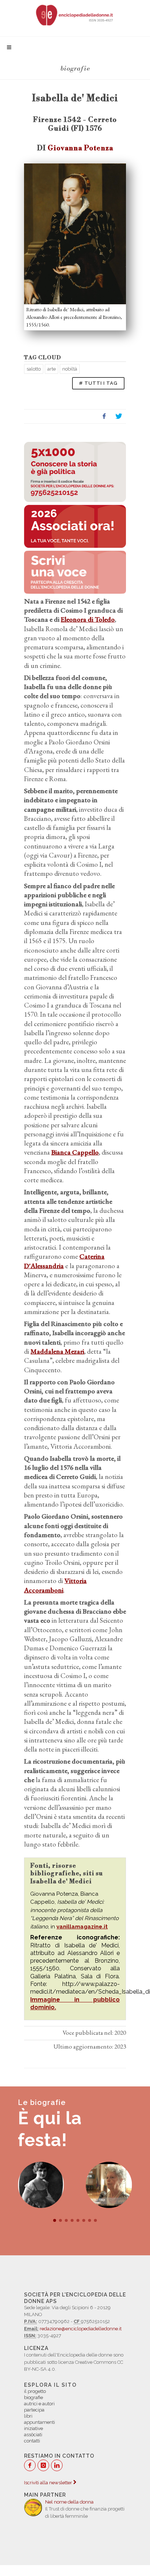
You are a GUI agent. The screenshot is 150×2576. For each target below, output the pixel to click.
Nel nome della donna (69, 2502)
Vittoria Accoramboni (55, 1585)
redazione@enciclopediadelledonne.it (81, 2329)
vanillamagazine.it (82, 1927)
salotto (34, 369)
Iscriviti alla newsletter (49, 2483)
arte (52, 369)
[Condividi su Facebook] (104, 416)
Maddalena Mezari (57, 1351)
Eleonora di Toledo (88, 619)
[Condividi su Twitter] (119, 416)
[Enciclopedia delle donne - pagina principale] (75, 15)
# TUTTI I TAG (98, 383)
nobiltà (70, 369)
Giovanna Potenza (80, 148)
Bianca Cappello (75, 1152)
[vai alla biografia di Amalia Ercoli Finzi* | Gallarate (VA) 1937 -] (41, 2185)
